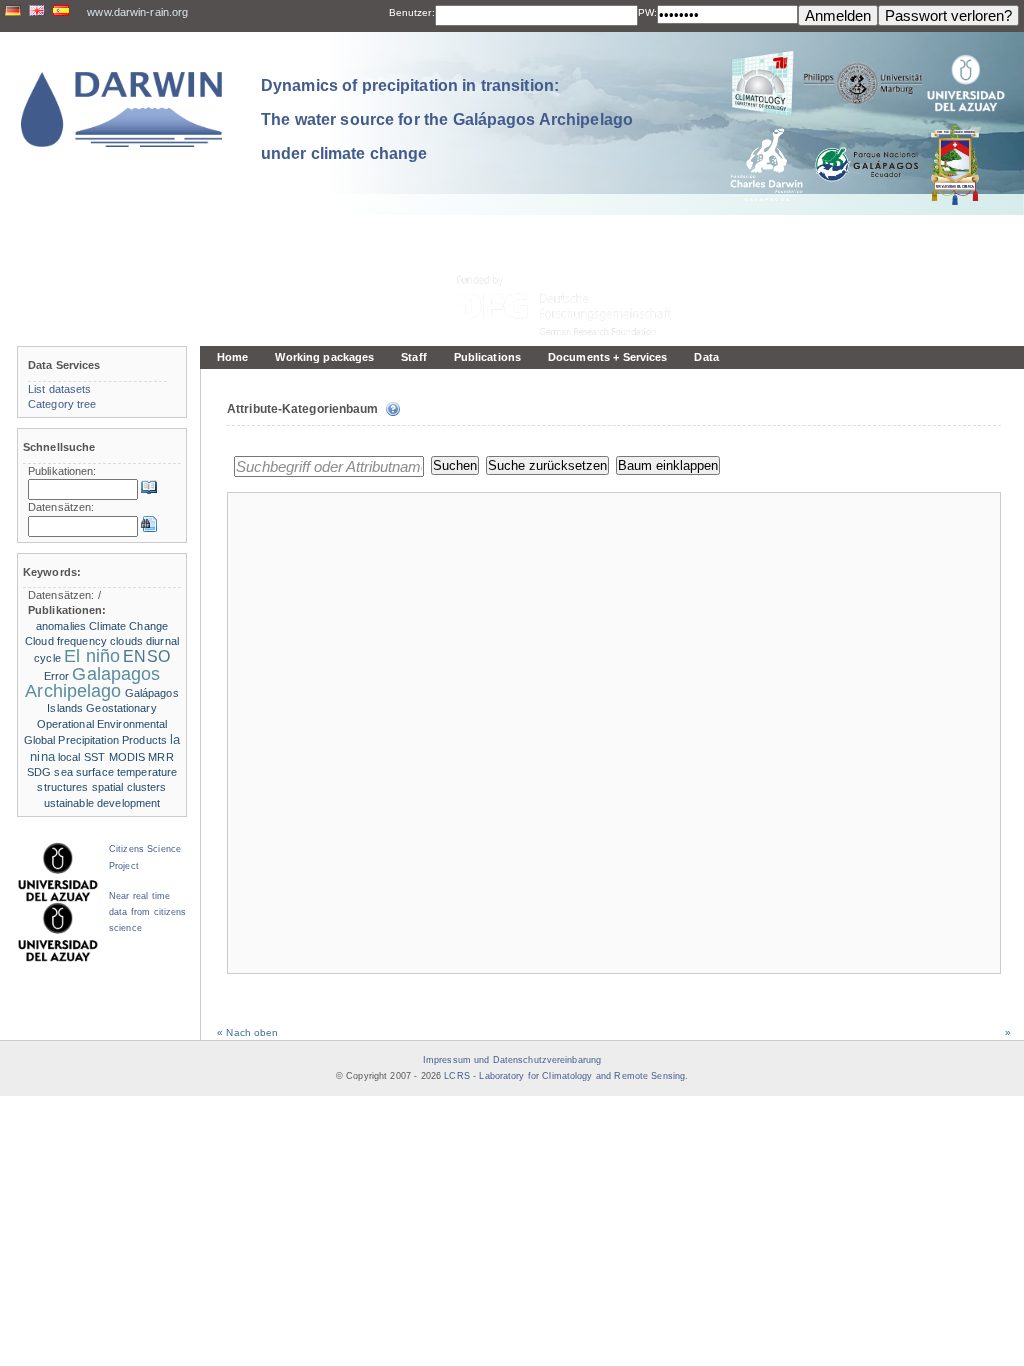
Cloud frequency (66, 641)
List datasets (60, 389)
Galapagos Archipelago (92, 682)
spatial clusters (129, 787)
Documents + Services (607, 357)
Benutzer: (412, 12)
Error (57, 676)
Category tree (62, 404)
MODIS (127, 757)
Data (706, 357)
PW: (647, 12)
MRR (160, 757)
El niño (92, 656)
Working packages (324, 357)
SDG (39, 772)
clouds (126, 641)
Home (232, 357)
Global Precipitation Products (95, 740)
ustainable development (102, 803)
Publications (487, 357)
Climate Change (128, 626)
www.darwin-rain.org (137, 12)
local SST (81, 757)
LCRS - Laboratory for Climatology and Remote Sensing (564, 1076)
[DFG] (576, 260)
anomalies (61, 626)
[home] (122, 109)
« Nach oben (248, 1032)
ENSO (146, 656)
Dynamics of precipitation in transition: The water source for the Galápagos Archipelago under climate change (447, 119)
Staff (414, 357)
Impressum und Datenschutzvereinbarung (512, 1060)
